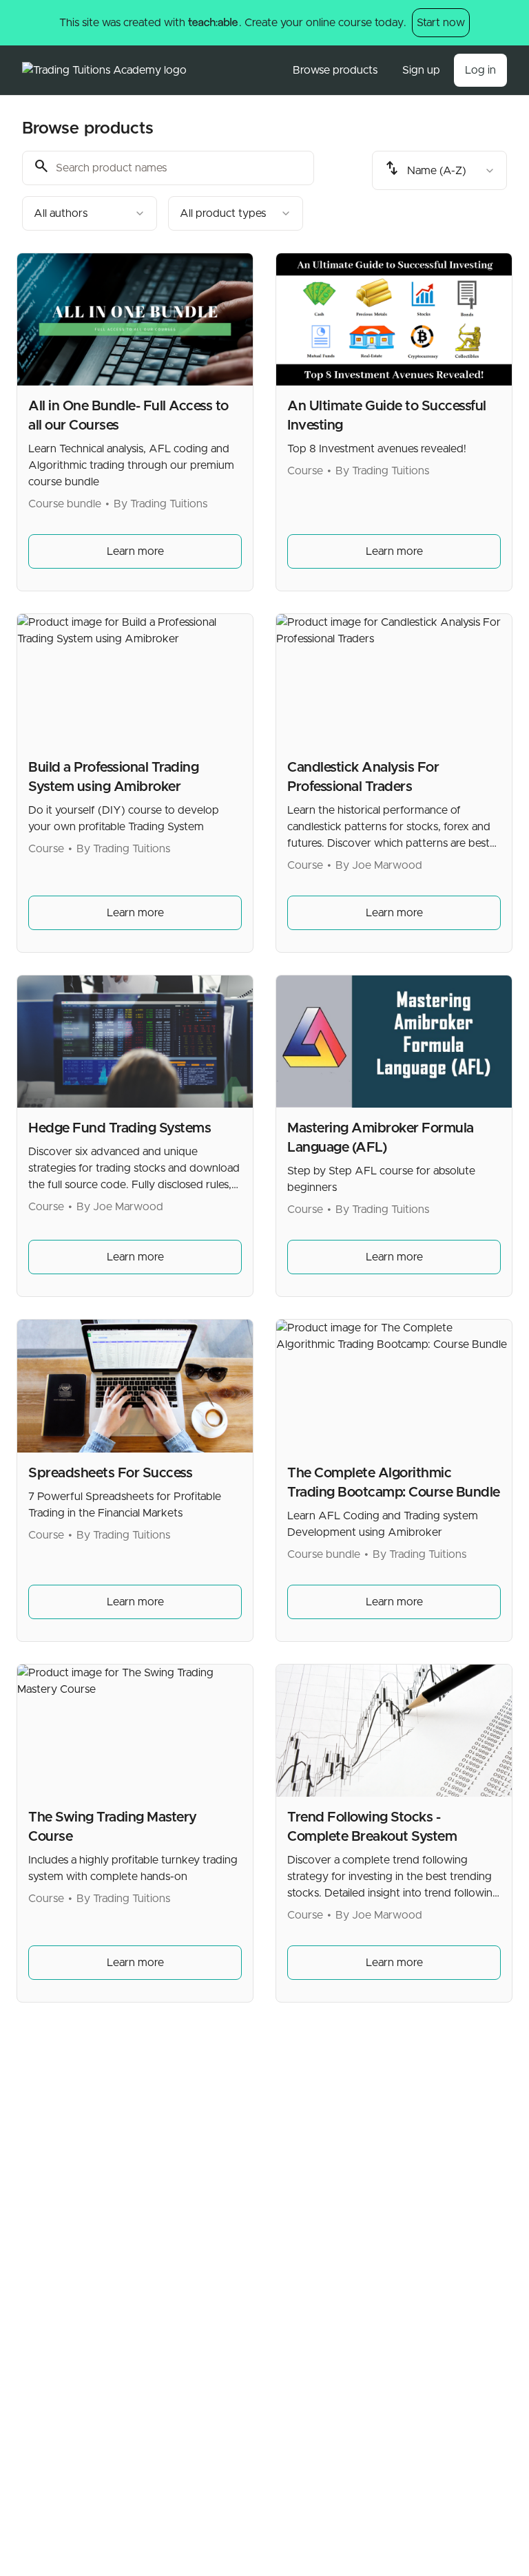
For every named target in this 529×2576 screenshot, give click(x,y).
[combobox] (90, 213)
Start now (441, 23)
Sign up (421, 70)
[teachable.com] (212, 23)
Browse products (335, 70)
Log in (480, 70)
